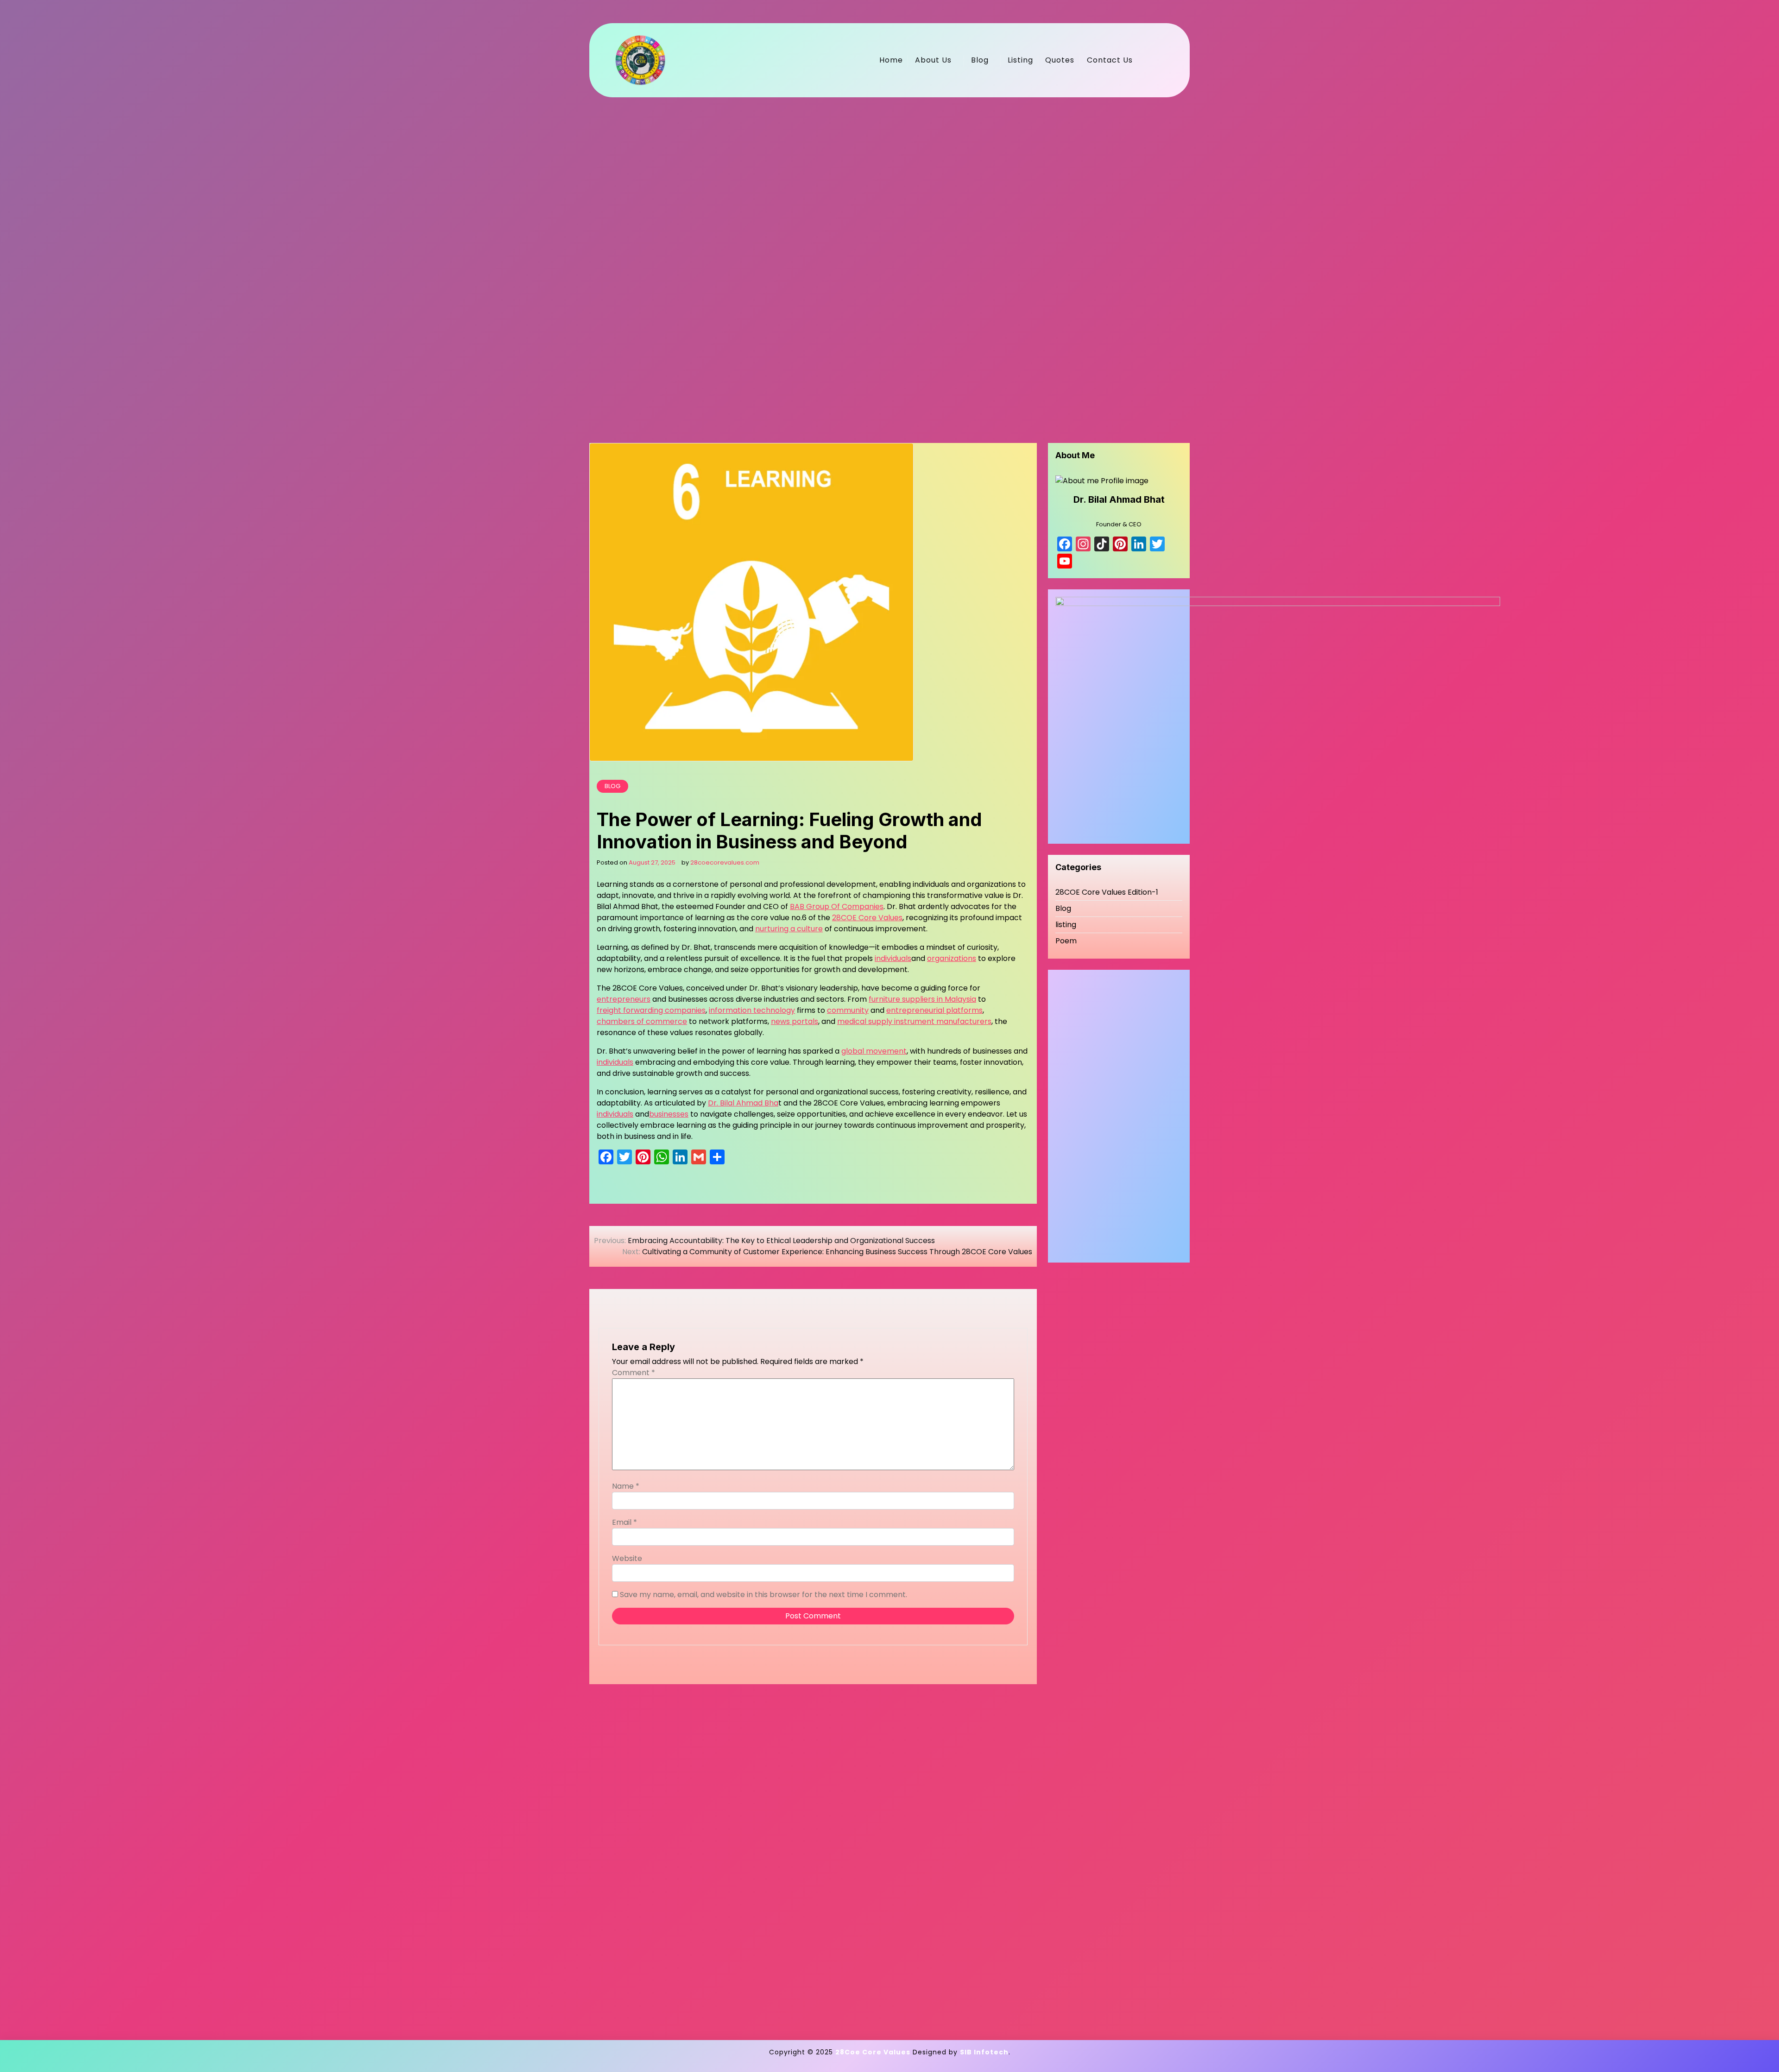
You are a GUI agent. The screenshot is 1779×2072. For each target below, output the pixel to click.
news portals (795, 1021)
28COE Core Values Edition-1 (1107, 892)
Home (891, 60)
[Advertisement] (867, 259)
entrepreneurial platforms (934, 1010)
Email (625, 1522)
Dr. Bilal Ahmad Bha (743, 1103)
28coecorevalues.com (725, 862)
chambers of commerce (642, 1021)
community (848, 1010)
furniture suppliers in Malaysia (922, 999)
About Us (933, 60)
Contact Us (1110, 60)
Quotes (1060, 60)
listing (1066, 925)
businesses (669, 1114)
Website (627, 1558)
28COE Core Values (867, 918)
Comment (634, 1373)
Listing (1020, 60)
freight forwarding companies (651, 1010)
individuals (893, 958)
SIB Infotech (984, 2052)
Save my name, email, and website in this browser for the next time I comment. (763, 1595)
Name (626, 1486)
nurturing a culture (789, 929)
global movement (874, 1051)
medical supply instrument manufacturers (914, 1021)
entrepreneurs (624, 999)
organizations (952, 958)
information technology (752, 1010)
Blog (980, 60)
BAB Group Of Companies (837, 906)
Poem (1066, 941)
